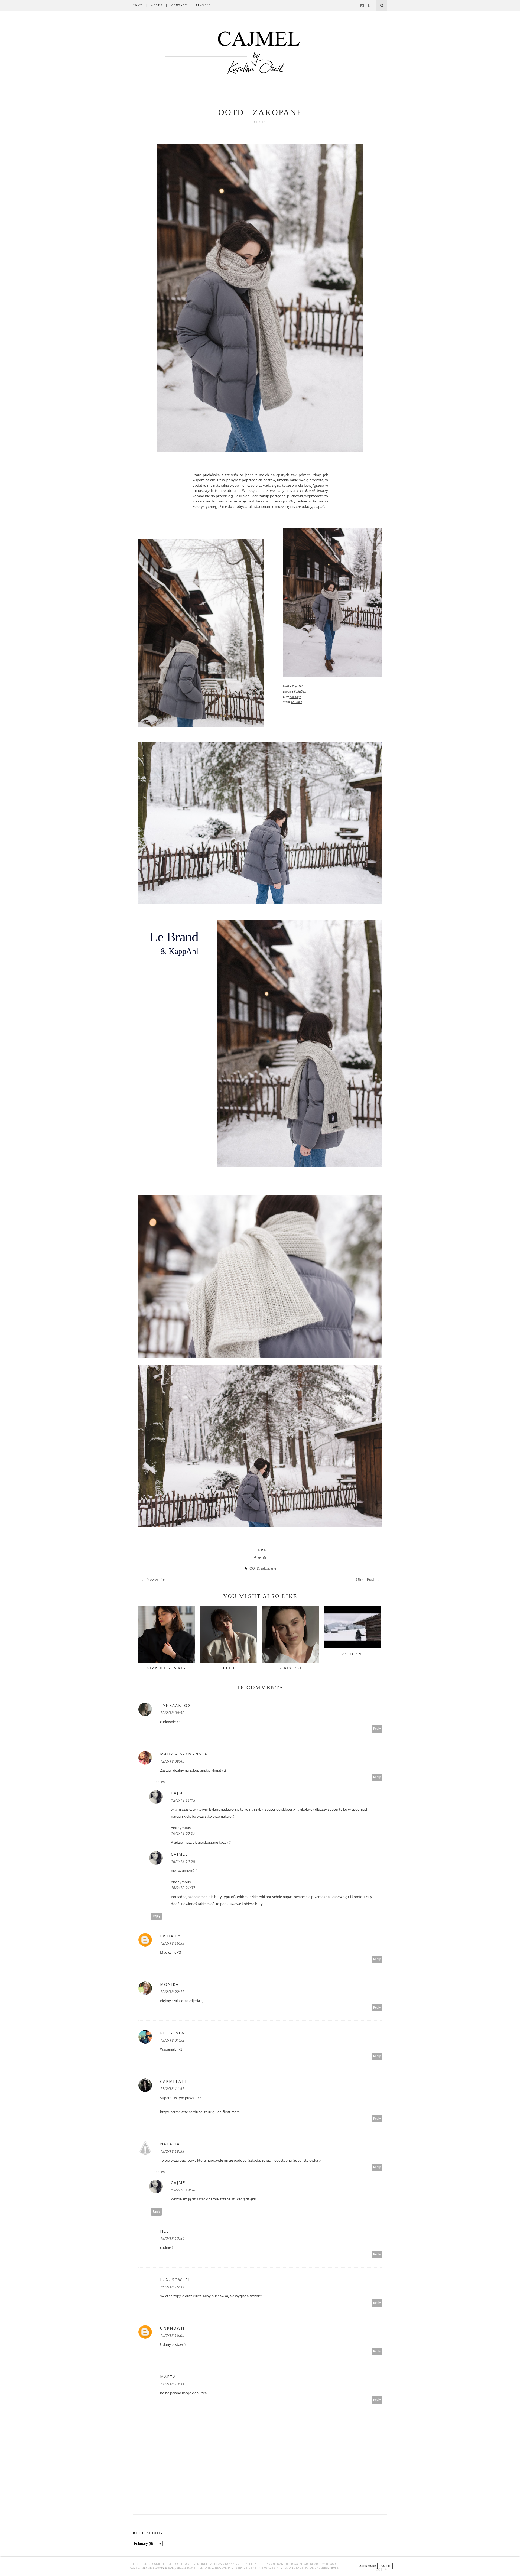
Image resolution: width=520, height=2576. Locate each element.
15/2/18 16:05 (172, 2335)
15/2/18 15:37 (172, 2287)
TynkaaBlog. (176, 1705)
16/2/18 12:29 (183, 1861)
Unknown (172, 2328)
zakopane (268, 1568)
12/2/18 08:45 (172, 1761)
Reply (377, 1729)
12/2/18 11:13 (183, 1800)
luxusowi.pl (175, 2280)
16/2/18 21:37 (183, 1888)
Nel (165, 2231)
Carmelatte (175, 2081)
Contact (179, 5)
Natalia (170, 2144)
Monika (169, 1984)
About (157, 5)
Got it (386, 2566)
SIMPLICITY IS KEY (167, 1668)
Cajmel (179, 1793)
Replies (159, 1782)
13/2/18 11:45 (172, 2089)
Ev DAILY (170, 1936)
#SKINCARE (291, 1668)
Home (138, 5)
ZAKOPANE (353, 1654)
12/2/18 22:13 (172, 1992)
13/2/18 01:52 (172, 2040)
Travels (203, 5)
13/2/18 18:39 (172, 2151)
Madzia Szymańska (184, 1754)
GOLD (229, 1668)
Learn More (367, 2566)
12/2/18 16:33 (172, 1943)
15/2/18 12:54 (172, 2238)
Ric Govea (172, 2033)
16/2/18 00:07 (183, 1833)
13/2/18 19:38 (183, 2190)
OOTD (254, 1568)
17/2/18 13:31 (172, 2384)
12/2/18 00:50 (172, 1713)
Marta (168, 2377)
